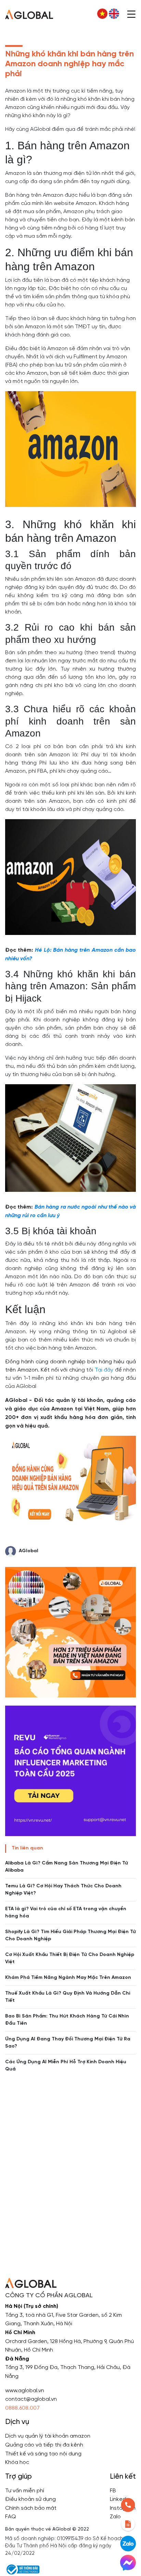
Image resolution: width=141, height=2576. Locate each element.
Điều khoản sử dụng (30, 2499)
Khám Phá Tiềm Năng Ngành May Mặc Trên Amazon (68, 1978)
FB (113, 2491)
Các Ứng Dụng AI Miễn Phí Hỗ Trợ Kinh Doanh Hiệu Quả (66, 2066)
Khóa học (17, 2462)
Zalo (115, 2517)
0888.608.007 (22, 2408)
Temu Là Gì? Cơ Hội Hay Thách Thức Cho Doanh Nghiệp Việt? (63, 1890)
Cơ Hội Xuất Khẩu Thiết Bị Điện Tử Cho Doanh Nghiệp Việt (70, 1958)
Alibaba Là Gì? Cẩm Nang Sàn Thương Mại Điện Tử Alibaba (67, 1867)
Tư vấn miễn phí (25, 2491)
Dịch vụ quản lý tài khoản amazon (48, 2436)
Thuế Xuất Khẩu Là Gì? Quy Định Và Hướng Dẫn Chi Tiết (68, 1997)
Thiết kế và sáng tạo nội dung (43, 2454)
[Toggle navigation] (131, 14)
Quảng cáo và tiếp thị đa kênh (44, 2445)
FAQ (11, 2517)
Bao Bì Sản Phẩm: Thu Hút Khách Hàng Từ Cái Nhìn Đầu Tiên (67, 2020)
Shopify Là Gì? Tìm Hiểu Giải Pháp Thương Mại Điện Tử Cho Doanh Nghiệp (70, 1936)
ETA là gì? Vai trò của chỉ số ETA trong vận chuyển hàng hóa (66, 1913)
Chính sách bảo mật (31, 2508)
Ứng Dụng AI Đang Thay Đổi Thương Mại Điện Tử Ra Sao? (68, 2043)
